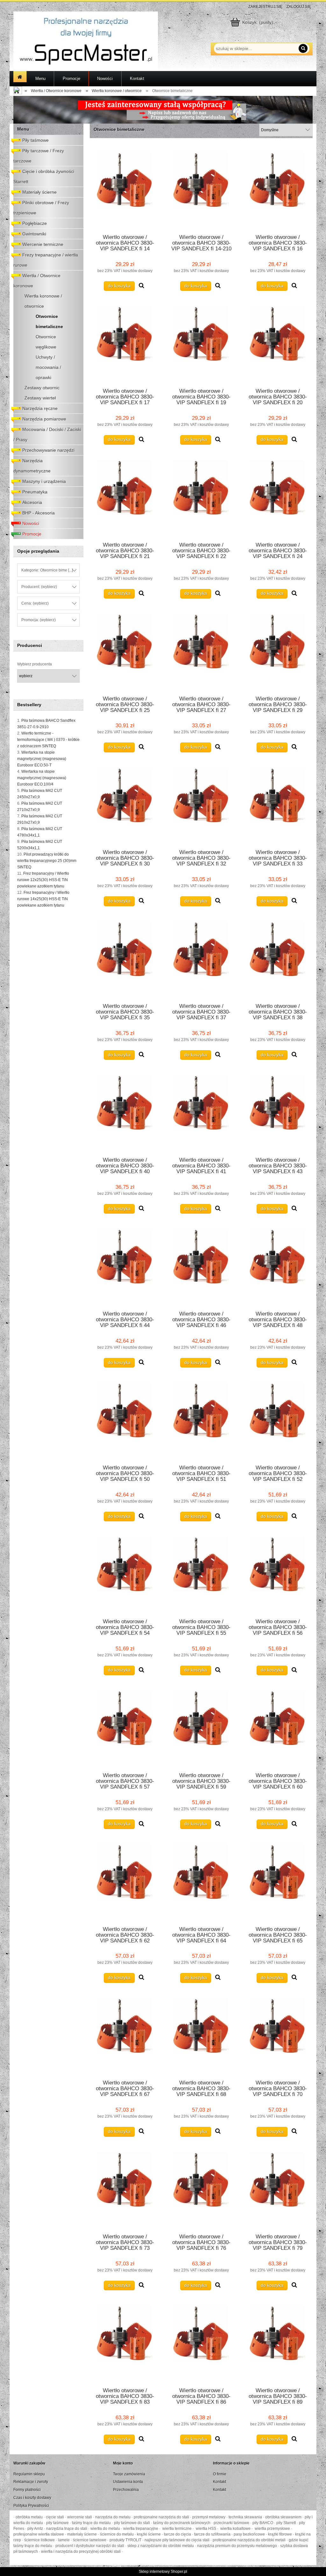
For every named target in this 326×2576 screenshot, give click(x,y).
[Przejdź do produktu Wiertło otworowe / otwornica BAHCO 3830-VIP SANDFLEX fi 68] (201, 2035)
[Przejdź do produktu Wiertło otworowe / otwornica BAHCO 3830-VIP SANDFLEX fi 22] (201, 497)
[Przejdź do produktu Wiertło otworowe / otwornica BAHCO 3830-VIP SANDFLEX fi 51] (201, 1420)
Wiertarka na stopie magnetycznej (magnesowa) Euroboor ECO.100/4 (42, 778)
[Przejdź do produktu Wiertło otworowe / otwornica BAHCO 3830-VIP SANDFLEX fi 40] (125, 1112)
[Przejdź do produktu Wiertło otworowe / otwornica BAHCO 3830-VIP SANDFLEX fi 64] (201, 1881)
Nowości (31, 523)
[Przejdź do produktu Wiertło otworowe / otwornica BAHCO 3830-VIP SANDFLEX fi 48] (278, 1266)
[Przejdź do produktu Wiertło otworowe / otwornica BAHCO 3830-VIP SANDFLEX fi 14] (125, 189)
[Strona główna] (86, 41)
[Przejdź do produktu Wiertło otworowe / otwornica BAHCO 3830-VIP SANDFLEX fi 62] (125, 1881)
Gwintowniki (34, 234)
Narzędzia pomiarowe (44, 419)
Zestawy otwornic (42, 388)
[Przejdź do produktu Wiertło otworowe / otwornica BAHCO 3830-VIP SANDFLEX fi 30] (125, 805)
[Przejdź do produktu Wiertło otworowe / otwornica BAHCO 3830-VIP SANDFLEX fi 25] (125, 651)
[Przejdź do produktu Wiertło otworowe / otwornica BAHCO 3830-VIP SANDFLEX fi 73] (125, 2189)
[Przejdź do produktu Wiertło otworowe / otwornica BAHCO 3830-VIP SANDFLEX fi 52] (278, 1420)
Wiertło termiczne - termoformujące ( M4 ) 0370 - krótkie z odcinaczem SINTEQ (48, 740)
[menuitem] (40, 79)
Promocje (32, 534)
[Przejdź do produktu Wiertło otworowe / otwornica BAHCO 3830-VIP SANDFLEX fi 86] (201, 2343)
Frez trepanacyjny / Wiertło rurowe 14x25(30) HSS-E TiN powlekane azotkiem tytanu (43, 899)
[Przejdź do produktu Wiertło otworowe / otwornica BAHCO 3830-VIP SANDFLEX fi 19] (201, 343)
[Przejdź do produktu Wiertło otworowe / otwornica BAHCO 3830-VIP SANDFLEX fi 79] (278, 2189)
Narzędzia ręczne (40, 408)
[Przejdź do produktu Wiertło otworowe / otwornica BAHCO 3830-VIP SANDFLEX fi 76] (201, 2189)
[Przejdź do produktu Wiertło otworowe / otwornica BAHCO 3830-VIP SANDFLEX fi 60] (278, 1727)
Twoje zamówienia (129, 2474)
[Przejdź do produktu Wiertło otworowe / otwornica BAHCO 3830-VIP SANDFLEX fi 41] (201, 1112)
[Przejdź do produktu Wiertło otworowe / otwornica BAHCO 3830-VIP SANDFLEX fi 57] (125, 1727)
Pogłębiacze (35, 223)
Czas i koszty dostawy (32, 2498)
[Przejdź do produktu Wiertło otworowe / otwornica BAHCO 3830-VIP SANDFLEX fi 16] (278, 189)
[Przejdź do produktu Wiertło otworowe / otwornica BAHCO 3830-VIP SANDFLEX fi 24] (278, 497)
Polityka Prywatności (31, 2506)
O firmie (220, 2474)
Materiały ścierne (39, 192)
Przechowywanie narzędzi (48, 450)
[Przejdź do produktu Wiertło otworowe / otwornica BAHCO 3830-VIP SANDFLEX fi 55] (201, 1574)
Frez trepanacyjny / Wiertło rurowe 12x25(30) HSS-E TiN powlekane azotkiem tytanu (43, 880)
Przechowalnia (126, 2490)
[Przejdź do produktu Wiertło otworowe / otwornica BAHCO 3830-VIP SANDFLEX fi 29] (278, 651)
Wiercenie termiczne (43, 244)
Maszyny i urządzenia (44, 481)
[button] (142, 286)
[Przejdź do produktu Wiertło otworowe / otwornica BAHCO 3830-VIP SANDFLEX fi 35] (125, 958)
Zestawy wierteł (40, 398)
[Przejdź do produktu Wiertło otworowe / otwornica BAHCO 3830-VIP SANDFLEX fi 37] (201, 958)
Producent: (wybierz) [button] (39, 587)
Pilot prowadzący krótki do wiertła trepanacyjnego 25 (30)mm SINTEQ (47, 861)
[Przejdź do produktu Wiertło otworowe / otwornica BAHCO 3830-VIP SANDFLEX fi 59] (201, 1727)
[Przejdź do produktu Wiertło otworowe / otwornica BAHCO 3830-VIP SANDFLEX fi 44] (125, 1266)
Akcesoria (32, 502)
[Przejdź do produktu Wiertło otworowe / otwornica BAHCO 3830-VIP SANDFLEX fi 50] (125, 1420)
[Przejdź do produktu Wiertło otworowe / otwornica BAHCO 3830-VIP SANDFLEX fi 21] (125, 497)
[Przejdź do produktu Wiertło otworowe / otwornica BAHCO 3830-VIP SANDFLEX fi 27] (201, 651)
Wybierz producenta (35, 664)
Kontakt (220, 2482)
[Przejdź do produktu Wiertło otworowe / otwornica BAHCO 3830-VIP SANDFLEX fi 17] (125, 343)
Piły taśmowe (35, 140)
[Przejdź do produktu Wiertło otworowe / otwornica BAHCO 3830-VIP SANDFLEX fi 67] (125, 2035)
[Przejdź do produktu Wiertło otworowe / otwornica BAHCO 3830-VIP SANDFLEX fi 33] (278, 805)
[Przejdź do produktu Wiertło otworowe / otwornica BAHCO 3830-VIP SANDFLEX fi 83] (125, 2343)
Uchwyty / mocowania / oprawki (48, 367)
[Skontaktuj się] (163, 110)
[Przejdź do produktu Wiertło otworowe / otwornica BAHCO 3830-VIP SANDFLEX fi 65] (278, 1881)
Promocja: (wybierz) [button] (39, 620)
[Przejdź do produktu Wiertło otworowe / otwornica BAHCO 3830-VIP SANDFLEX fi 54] (125, 1574)
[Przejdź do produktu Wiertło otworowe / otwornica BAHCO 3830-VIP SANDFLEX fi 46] (201, 1266)
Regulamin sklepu (29, 2474)
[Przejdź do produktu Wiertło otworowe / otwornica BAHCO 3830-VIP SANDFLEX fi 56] (278, 1574)
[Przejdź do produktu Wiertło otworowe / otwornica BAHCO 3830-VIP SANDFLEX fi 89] (278, 2343)
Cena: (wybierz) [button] (35, 603)
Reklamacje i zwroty (31, 2482)
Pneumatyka (35, 492)
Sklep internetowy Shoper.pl (163, 2572)
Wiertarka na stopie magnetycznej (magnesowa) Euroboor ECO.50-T (42, 759)
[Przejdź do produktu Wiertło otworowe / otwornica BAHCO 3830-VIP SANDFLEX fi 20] (278, 343)
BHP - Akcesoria (39, 513)
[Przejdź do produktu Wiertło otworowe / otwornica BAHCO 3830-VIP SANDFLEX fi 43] (278, 1112)
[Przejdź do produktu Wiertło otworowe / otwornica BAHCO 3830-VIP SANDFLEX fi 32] (201, 805)
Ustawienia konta (128, 2482)
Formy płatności (27, 2490)
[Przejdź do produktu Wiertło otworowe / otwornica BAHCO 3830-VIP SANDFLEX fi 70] (278, 2035)
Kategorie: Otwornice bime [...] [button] (47, 570)
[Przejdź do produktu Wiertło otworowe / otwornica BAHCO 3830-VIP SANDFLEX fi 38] (278, 958)
